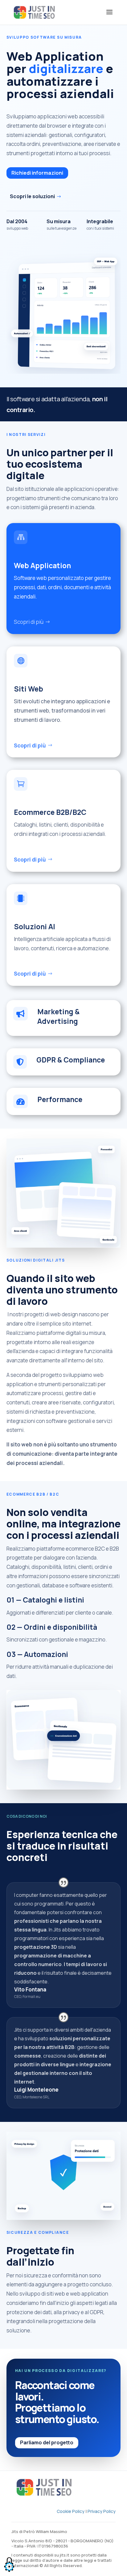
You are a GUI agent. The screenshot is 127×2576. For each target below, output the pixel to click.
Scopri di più (29, 622)
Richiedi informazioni (37, 173)
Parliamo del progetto (47, 2442)
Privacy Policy (102, 2511)
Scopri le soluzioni (32, 196)
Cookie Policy (71, 2511)
